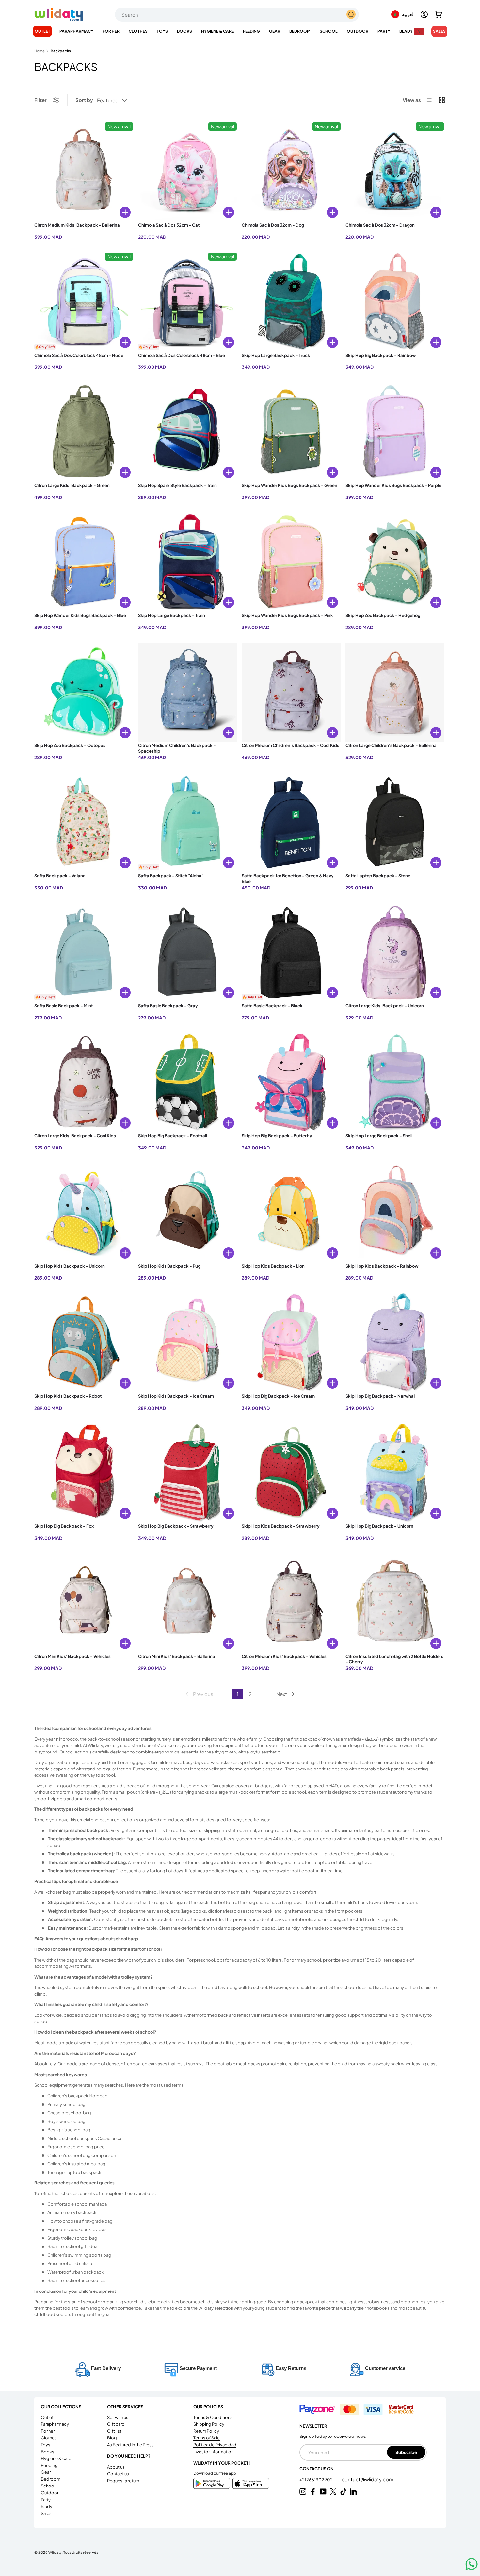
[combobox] (237, 15)
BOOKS (184, 31)
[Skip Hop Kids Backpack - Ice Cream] (188, 1343)
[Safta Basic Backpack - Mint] (84, 953)
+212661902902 (316, 2480)
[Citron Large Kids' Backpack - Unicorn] (395, 953)
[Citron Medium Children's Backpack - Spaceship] (188, 692)
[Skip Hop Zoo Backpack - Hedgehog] (395, 562)
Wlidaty (55, 2552)
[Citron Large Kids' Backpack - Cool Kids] (84, 1083)
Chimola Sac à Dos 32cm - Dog (273, 225)
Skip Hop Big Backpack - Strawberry (176, 1526)
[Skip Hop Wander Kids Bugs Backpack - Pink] (291, 562)
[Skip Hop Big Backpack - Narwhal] (395, 1343)
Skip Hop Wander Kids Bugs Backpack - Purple (393, 485)
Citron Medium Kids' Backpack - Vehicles (284, 1656)
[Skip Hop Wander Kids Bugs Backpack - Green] (291, 432)
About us (116, 2467)
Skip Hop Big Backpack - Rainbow (381, 355)
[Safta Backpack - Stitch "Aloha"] (188, 822)
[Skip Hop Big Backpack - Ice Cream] (291, 1343)
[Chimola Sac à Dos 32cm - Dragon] (395, 172)
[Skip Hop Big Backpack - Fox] (84, 1473)
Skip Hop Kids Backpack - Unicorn (70, 1266)
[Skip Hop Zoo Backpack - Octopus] (84, 692)
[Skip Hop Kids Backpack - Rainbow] (395, 1213)
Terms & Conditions (213, 2417)
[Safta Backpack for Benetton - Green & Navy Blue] (291, 822)
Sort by (84, 100)
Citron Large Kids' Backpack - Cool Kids (75, 1136)
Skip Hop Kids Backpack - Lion (273, 1266)
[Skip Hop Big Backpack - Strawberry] (188, 1473)
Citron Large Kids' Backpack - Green (72, 485)
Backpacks (61, 51)
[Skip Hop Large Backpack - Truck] (291, 302)
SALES (439, 31)
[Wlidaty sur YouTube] (323, 2492)
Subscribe (406, 2452)
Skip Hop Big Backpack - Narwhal (380, 1396)
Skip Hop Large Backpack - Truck (276, 355)
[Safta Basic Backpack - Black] (291, 953)
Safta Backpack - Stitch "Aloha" (171, 876)
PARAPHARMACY (76, 31)
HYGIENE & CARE (217, 31)
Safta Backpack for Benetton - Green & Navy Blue (288, 879)
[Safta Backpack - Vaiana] (84, 822)
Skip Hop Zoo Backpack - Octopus (70, 745)
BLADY (406, 31)
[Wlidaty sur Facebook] (313, 2492)
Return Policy (206, 2431)
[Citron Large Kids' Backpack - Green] (84, 432)
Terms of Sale (207, 2438)
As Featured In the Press (130, 2445)
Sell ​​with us (118, 2417)
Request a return (123, 2481)
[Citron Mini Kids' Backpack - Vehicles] (84, 1603)
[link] (199, 1694)
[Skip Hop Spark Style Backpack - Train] (188, 432)
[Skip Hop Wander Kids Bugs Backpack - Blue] (84, 562)
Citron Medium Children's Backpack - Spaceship (177, 748)
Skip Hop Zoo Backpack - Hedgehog (383, 615)
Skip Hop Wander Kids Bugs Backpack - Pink (287, 615)
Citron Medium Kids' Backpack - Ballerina (77, 225)
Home (40, 51)
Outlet (42, 31)
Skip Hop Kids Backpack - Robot (68, 1396)
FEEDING (251, 31)
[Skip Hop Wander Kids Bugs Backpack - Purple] (395, 432)
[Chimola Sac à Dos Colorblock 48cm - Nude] (84, 302)
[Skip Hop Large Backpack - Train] (188, 562)
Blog (112, 2438)
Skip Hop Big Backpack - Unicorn (379, 1526)
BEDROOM (300, 31)
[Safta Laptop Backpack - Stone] (395, 822)
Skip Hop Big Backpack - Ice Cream (278, 1396)
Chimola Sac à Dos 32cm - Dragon (380, 225)
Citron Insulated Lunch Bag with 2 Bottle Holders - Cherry (394, 1659)
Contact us (118, 2474)
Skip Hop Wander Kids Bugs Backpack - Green (289, 485)
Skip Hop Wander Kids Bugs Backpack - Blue (80, 615)
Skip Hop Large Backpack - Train (172, 615)
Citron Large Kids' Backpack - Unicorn (385, 1006)
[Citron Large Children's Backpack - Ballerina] (395, 692)
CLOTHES (138, 31)
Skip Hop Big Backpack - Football (173, 1136)
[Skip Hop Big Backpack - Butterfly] (291, 1083)
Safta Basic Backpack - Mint (64, 1006)
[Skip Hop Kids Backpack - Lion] (291, 1213)
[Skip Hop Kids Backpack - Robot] (84, 1343)
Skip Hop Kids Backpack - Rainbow (382, 1266)
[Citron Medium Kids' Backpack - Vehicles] (291, 1603)
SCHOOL (329, 31)
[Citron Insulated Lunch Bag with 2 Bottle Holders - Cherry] (395, 1603)
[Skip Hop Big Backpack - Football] (188, 1083)
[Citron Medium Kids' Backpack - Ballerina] (84, 172)
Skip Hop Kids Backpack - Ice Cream (176, 1396)
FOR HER (111, 31)
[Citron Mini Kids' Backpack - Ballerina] (188, 1603)
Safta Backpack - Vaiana (60, 876)
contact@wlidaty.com (368, 2479)
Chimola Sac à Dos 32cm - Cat (169, 225)
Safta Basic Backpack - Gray (168, 1006)
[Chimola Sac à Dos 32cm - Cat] (188, 172)
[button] (439, 14)
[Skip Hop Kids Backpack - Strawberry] (291, 1473)
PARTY (384, 31)
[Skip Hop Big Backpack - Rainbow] (395, 302)
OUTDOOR (358, 31)
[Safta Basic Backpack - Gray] (188, 953)
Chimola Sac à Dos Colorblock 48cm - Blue (182, 355)
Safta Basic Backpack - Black (272, 1006)
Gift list (114, 2431)
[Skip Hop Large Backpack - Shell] (395, 1083)
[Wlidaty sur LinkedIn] (353, 2492)
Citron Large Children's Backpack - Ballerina (391, 745)
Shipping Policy (209, 2424)
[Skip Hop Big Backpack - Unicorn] (395, 1473)
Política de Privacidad (215, 2445)
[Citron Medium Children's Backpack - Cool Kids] (291, 692)
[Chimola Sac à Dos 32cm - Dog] (291, 172)
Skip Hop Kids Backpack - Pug (169, 1266)
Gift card (116, 2424)
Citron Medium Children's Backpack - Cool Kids (290, 745)
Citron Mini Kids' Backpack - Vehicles (72, 1656)
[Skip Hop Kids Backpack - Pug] (188, 1213)
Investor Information (213, 2452)
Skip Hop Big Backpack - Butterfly (277, 1136)
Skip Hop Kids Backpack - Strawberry (281, 1526)
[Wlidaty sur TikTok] (343, 2492)
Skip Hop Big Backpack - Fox (64, 1526)
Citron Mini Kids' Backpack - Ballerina (177, 1656)
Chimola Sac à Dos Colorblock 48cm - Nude (79, 355)
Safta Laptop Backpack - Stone (378, 876)
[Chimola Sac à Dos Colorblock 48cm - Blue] (188, 302)
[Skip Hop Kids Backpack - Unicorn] (84, 1213)
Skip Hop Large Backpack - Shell (379, 1136)
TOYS (162, 31)
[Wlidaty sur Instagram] (303, 2492)
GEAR (275, 31)
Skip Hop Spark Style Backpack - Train (177, 485)
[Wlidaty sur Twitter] (333, 2492)
